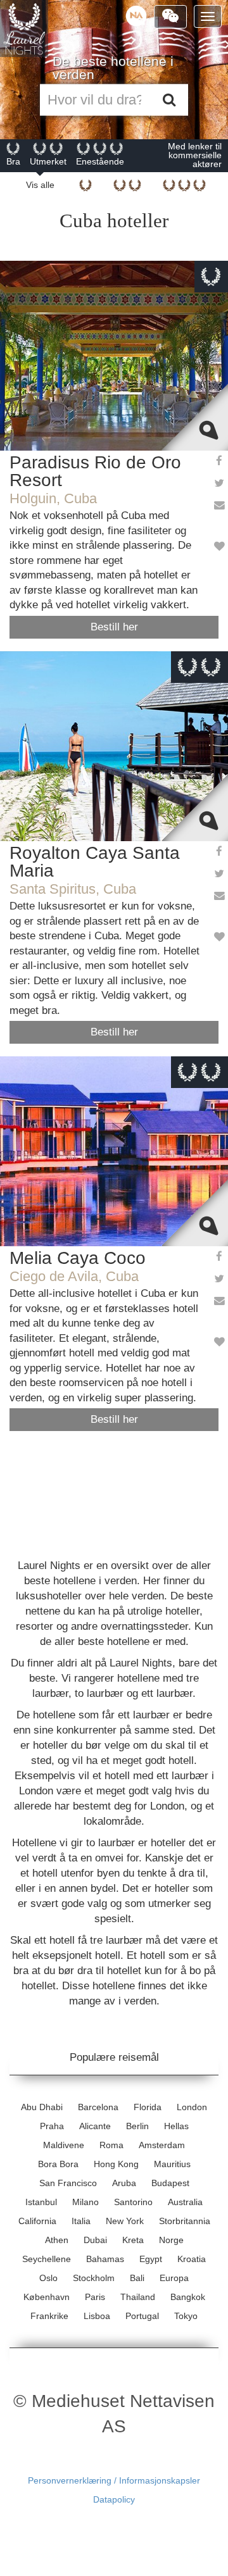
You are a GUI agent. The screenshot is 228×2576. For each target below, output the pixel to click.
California (37, 2221)
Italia (81, 2221)
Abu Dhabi (42, 2107)
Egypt (151, 2259)
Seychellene (47, 2259)
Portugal (142, 2316)
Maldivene (64, 2145)
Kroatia (192, 2259)
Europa (174, 2278)
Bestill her (114, 627)
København (47, 2297)
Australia (185, 2202)
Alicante (95, 2126)
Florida (148, 2107)
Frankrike (49, 2316)
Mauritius (172, 2164)
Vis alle (40, 185)
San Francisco (68, 2183)
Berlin (137, 2126)
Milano (85, 2202)
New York (125, 2221)
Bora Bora (58, 2164)
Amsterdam (162, 2145)
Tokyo (186, 2316)
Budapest (170, 2183)
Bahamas (105, 2259)
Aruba (124, 2183)
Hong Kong (116, 2164)
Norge (171, 2240)
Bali (137, 2278)
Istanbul (41, 2202)
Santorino (133, 2202)
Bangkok (188, 2297)
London (192, 2107)
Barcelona (98, 2107)
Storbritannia (185, 2221)
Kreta (133, 2240)
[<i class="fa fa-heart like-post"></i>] (218, 547)
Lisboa (97, 2316)
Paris (95, 2297)
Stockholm (94, 2278)
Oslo (48, 2278)
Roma (111, 2145)
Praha (52, 2126)
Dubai (95, 2240)
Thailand (138, 2297)
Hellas (176, 2126)
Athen (57, 2240)
